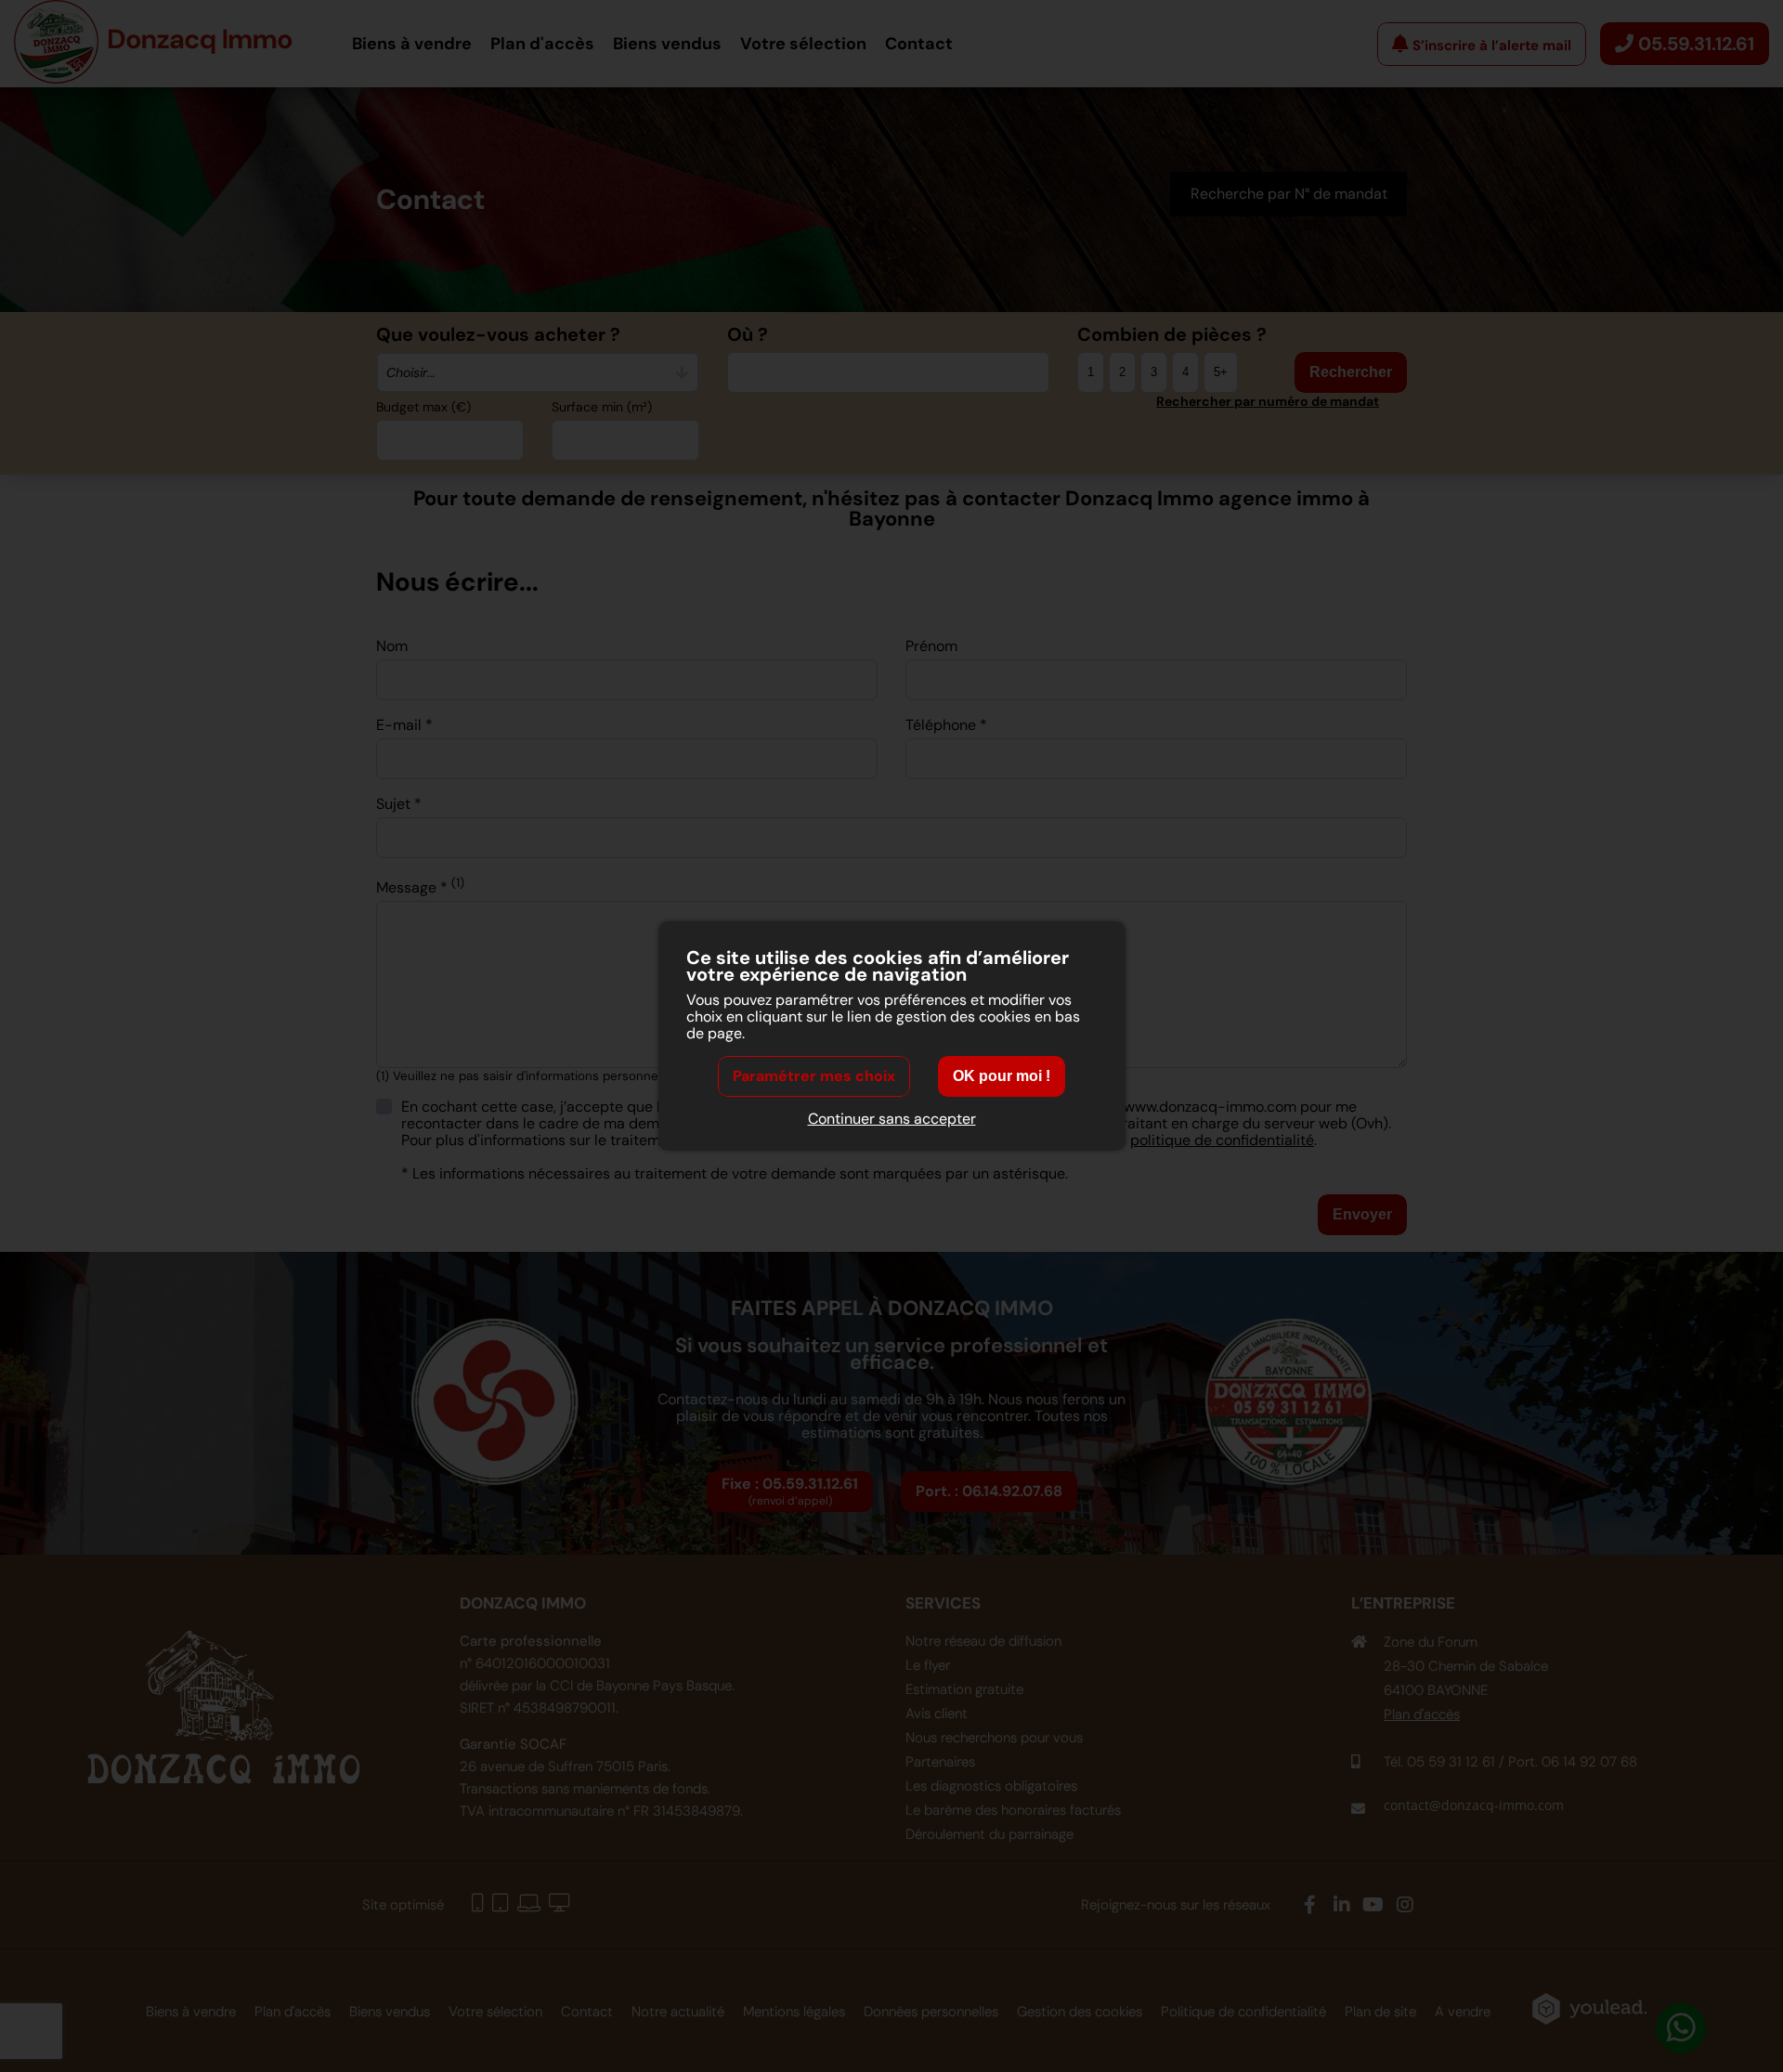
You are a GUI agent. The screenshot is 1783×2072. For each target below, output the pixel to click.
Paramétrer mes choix (814, 1076)
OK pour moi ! (1002, 1076)
